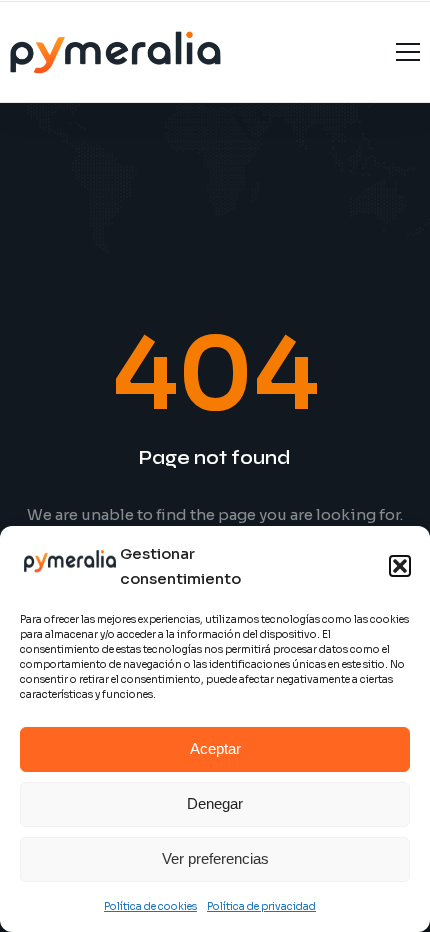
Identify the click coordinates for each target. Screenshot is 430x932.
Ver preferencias (215, 858)
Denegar (215, 803)
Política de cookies (150, 906)
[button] (400, 566)
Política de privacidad (261, 906)
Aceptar (215, 748)
